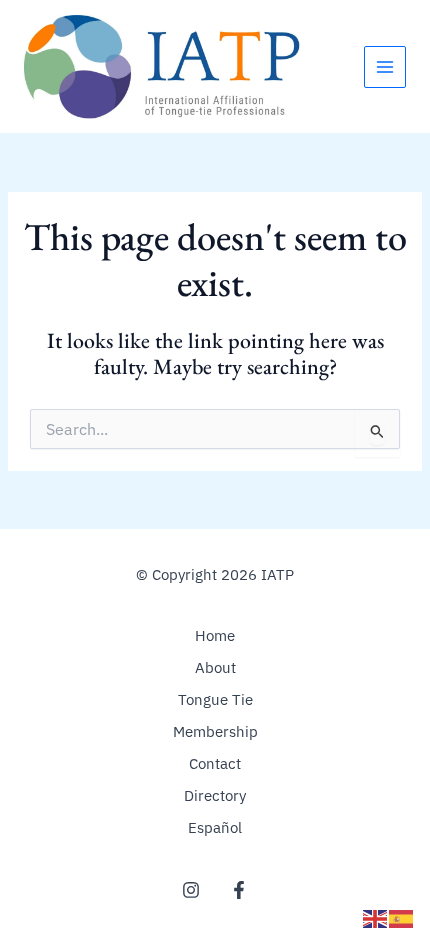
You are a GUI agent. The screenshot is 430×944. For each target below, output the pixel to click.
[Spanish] (402, 917)
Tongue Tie (215, 699)
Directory (215, 795)
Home (215, 635)
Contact (215, 763)
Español (215, 827)
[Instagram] (191, 890)
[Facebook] (239, 890)
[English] (376, 917)
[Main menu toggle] (385, 67)
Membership (215, 731)
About (215, 667)
